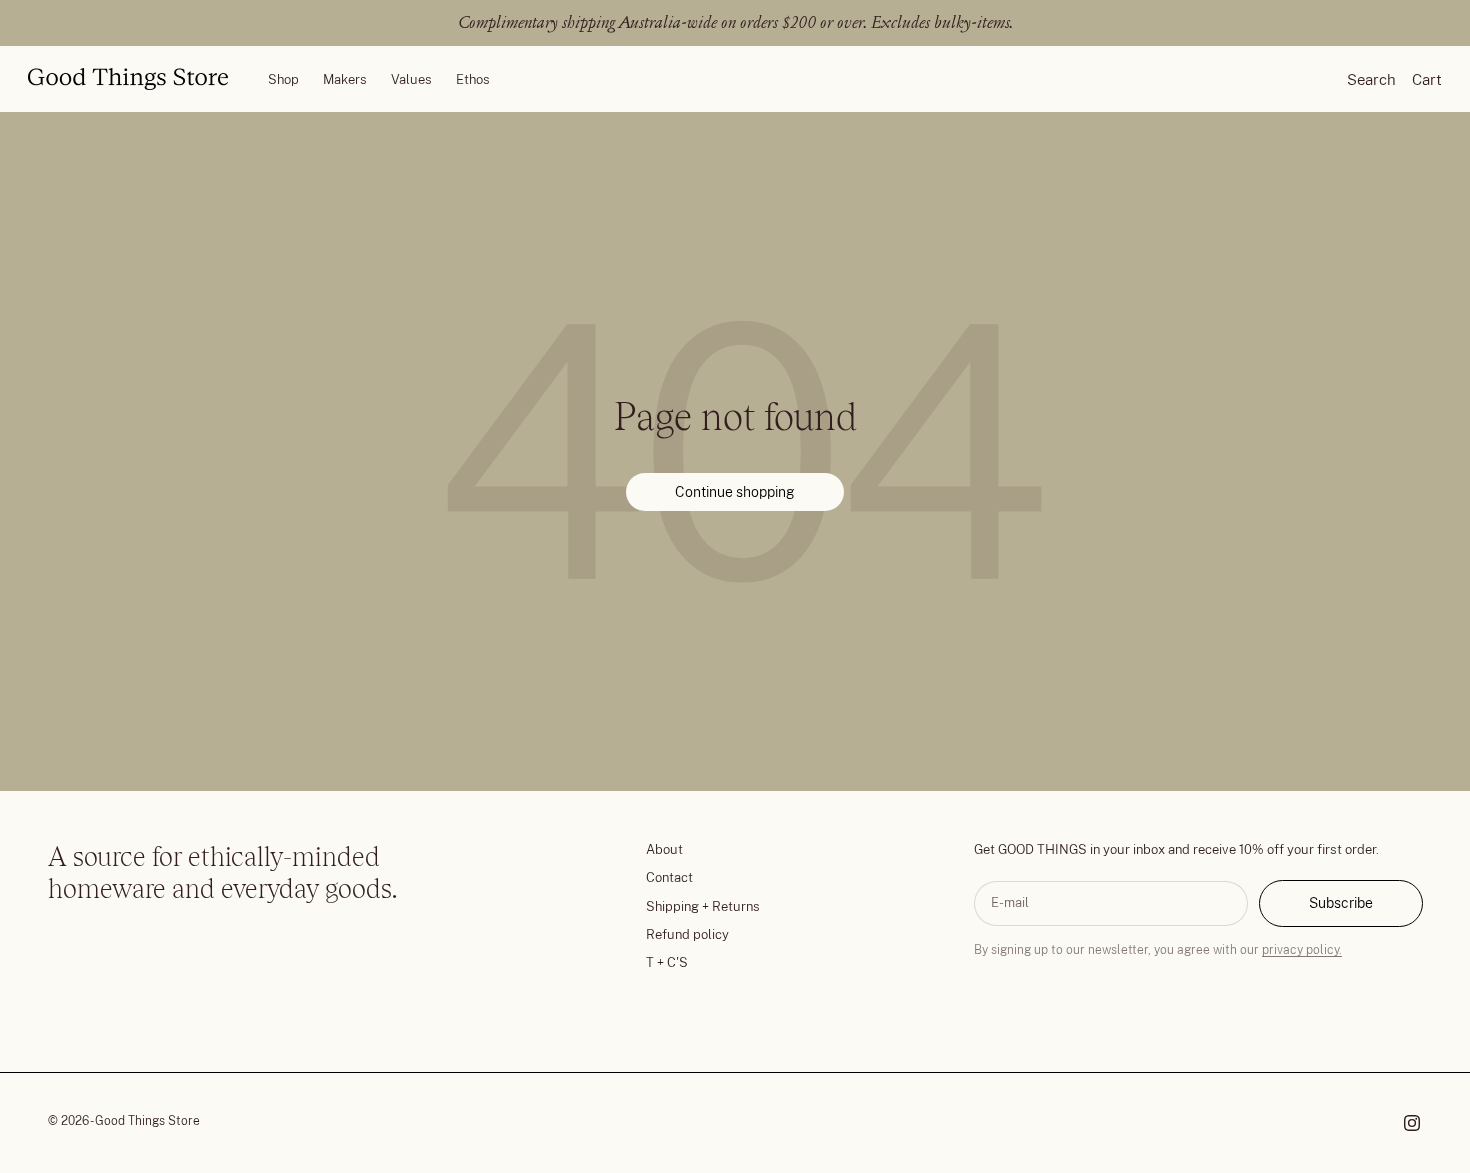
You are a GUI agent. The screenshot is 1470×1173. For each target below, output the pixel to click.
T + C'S (667, 962)
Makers (345, 78)
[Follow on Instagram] (1412, 1123)
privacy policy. (1302, 950)
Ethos (473, 78)
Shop (283, 78)
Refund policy (687, 934)
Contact (669, 877)
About (664, 849)
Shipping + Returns (703, 906)
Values (411, 78)
